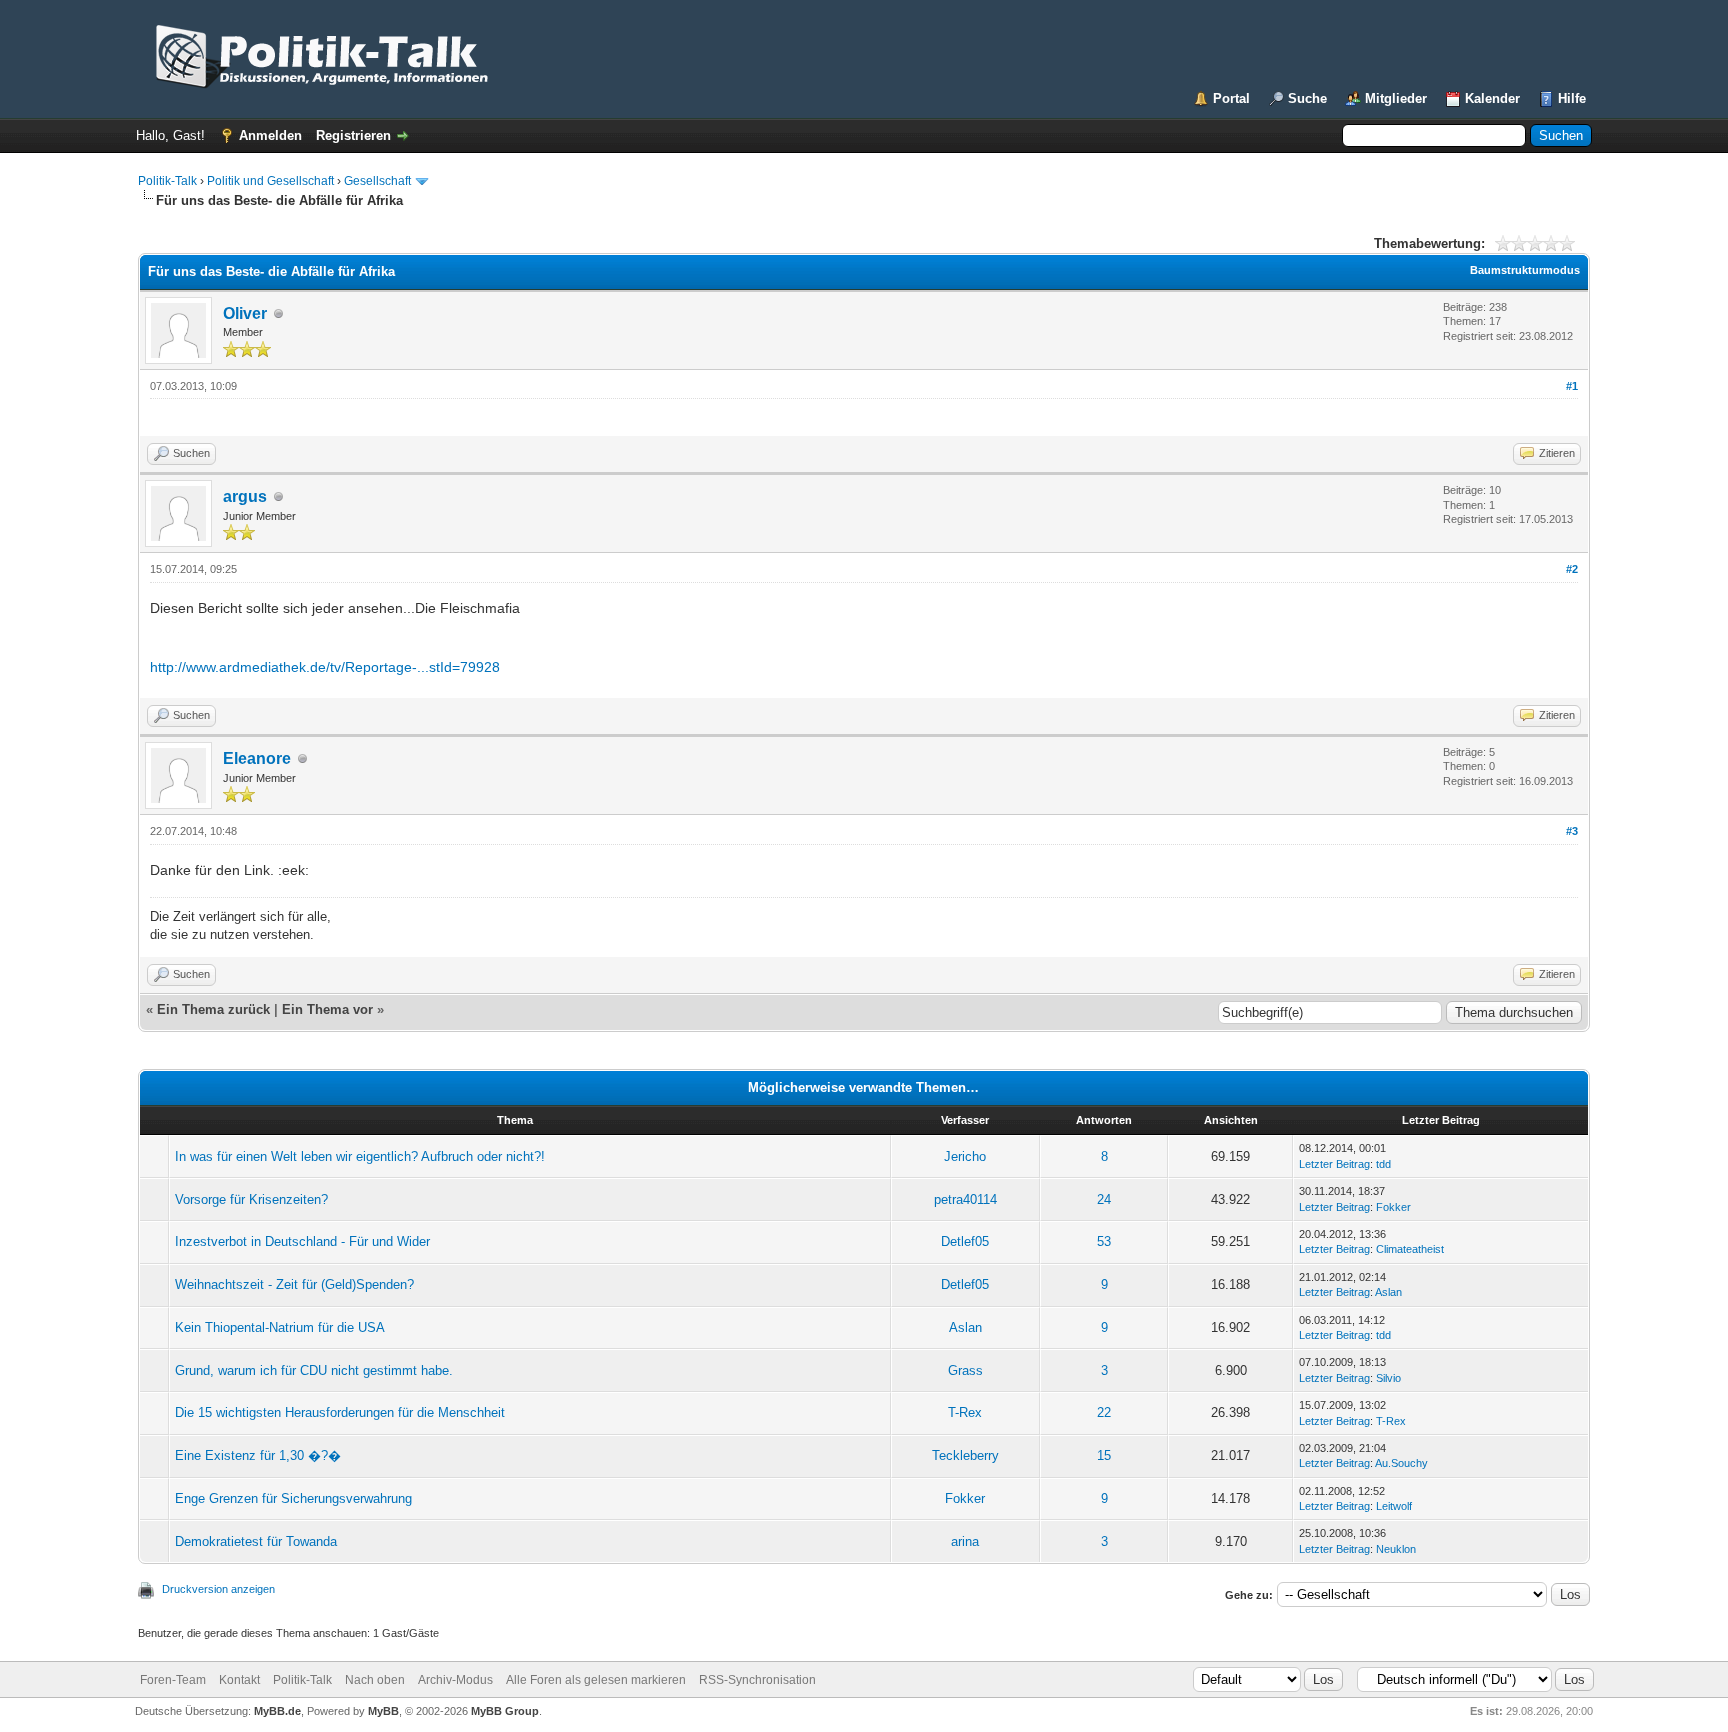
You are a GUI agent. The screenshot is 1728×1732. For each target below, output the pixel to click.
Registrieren (353, 135)
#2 (1572, 569)
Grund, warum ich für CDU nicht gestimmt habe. (314, 1370)
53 (1104, 1241)
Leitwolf (1394, 1506)
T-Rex (965, 1412)
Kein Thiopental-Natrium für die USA (280, 1327)
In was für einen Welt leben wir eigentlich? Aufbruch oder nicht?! (360, 1156)
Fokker (1393, 1207)
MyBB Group (505, 1711)
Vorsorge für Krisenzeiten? (251, 1199)
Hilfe (1572, 98)
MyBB (383, 1711)
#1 (1572, 386)
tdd (1383, 1164)
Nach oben (375, 1680)
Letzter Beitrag (1334, 1164)
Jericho (965, 1156)
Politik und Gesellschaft (270, 181)
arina (965, 1541)
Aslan (1388, 1292)
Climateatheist (1410, 1249)
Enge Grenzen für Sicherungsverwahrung (293, 1498)
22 (1104, 1412)
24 (1104, 1199)
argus (245, 496)
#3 (1572, 831)
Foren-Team (173, 1680)
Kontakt (239, 1680)
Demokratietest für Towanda (256, 1541)
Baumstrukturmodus (1525, 270)
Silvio (1388, 1378)
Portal (1231, 98)
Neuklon (1396, 1549)
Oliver (245, 313)
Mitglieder (1396, 98)
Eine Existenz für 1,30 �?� (258, 1455)
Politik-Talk (167, 181)
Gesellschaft (377, 181)
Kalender (1492, 98)
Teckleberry (965, 1455)
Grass (965, 1370)
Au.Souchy (1401, 1463)
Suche (1307, 98)
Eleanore (257, 758)
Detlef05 (965, 1241)
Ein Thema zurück (213, 1009)
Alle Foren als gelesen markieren (596, 1680)
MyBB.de (277, 1711)
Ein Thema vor (327, 1009)
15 (1104, 1455)
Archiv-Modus (455, 1680)
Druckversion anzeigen (218, 1589)
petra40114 (965, 1199)
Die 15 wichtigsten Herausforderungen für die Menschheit (340, 1412)
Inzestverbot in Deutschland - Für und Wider (302, 1241)
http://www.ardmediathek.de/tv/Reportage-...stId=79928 (325, 667)
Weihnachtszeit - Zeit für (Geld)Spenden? (294, 1284)
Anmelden (270, 135)
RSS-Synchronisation (757, 1680)
